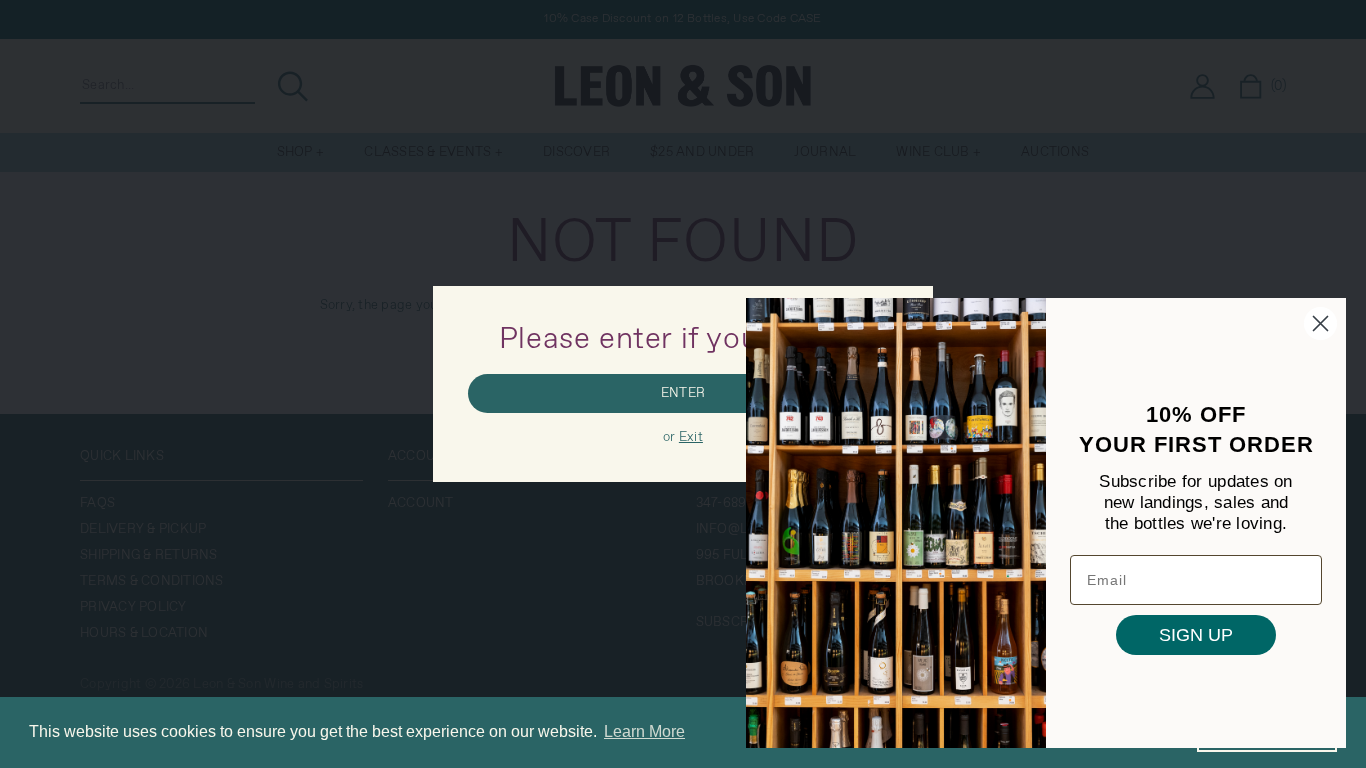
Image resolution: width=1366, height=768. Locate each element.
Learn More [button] (644, 731)
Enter (683, 393)
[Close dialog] (1320, 323)
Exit (691, 437)
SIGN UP (1196, 635)
